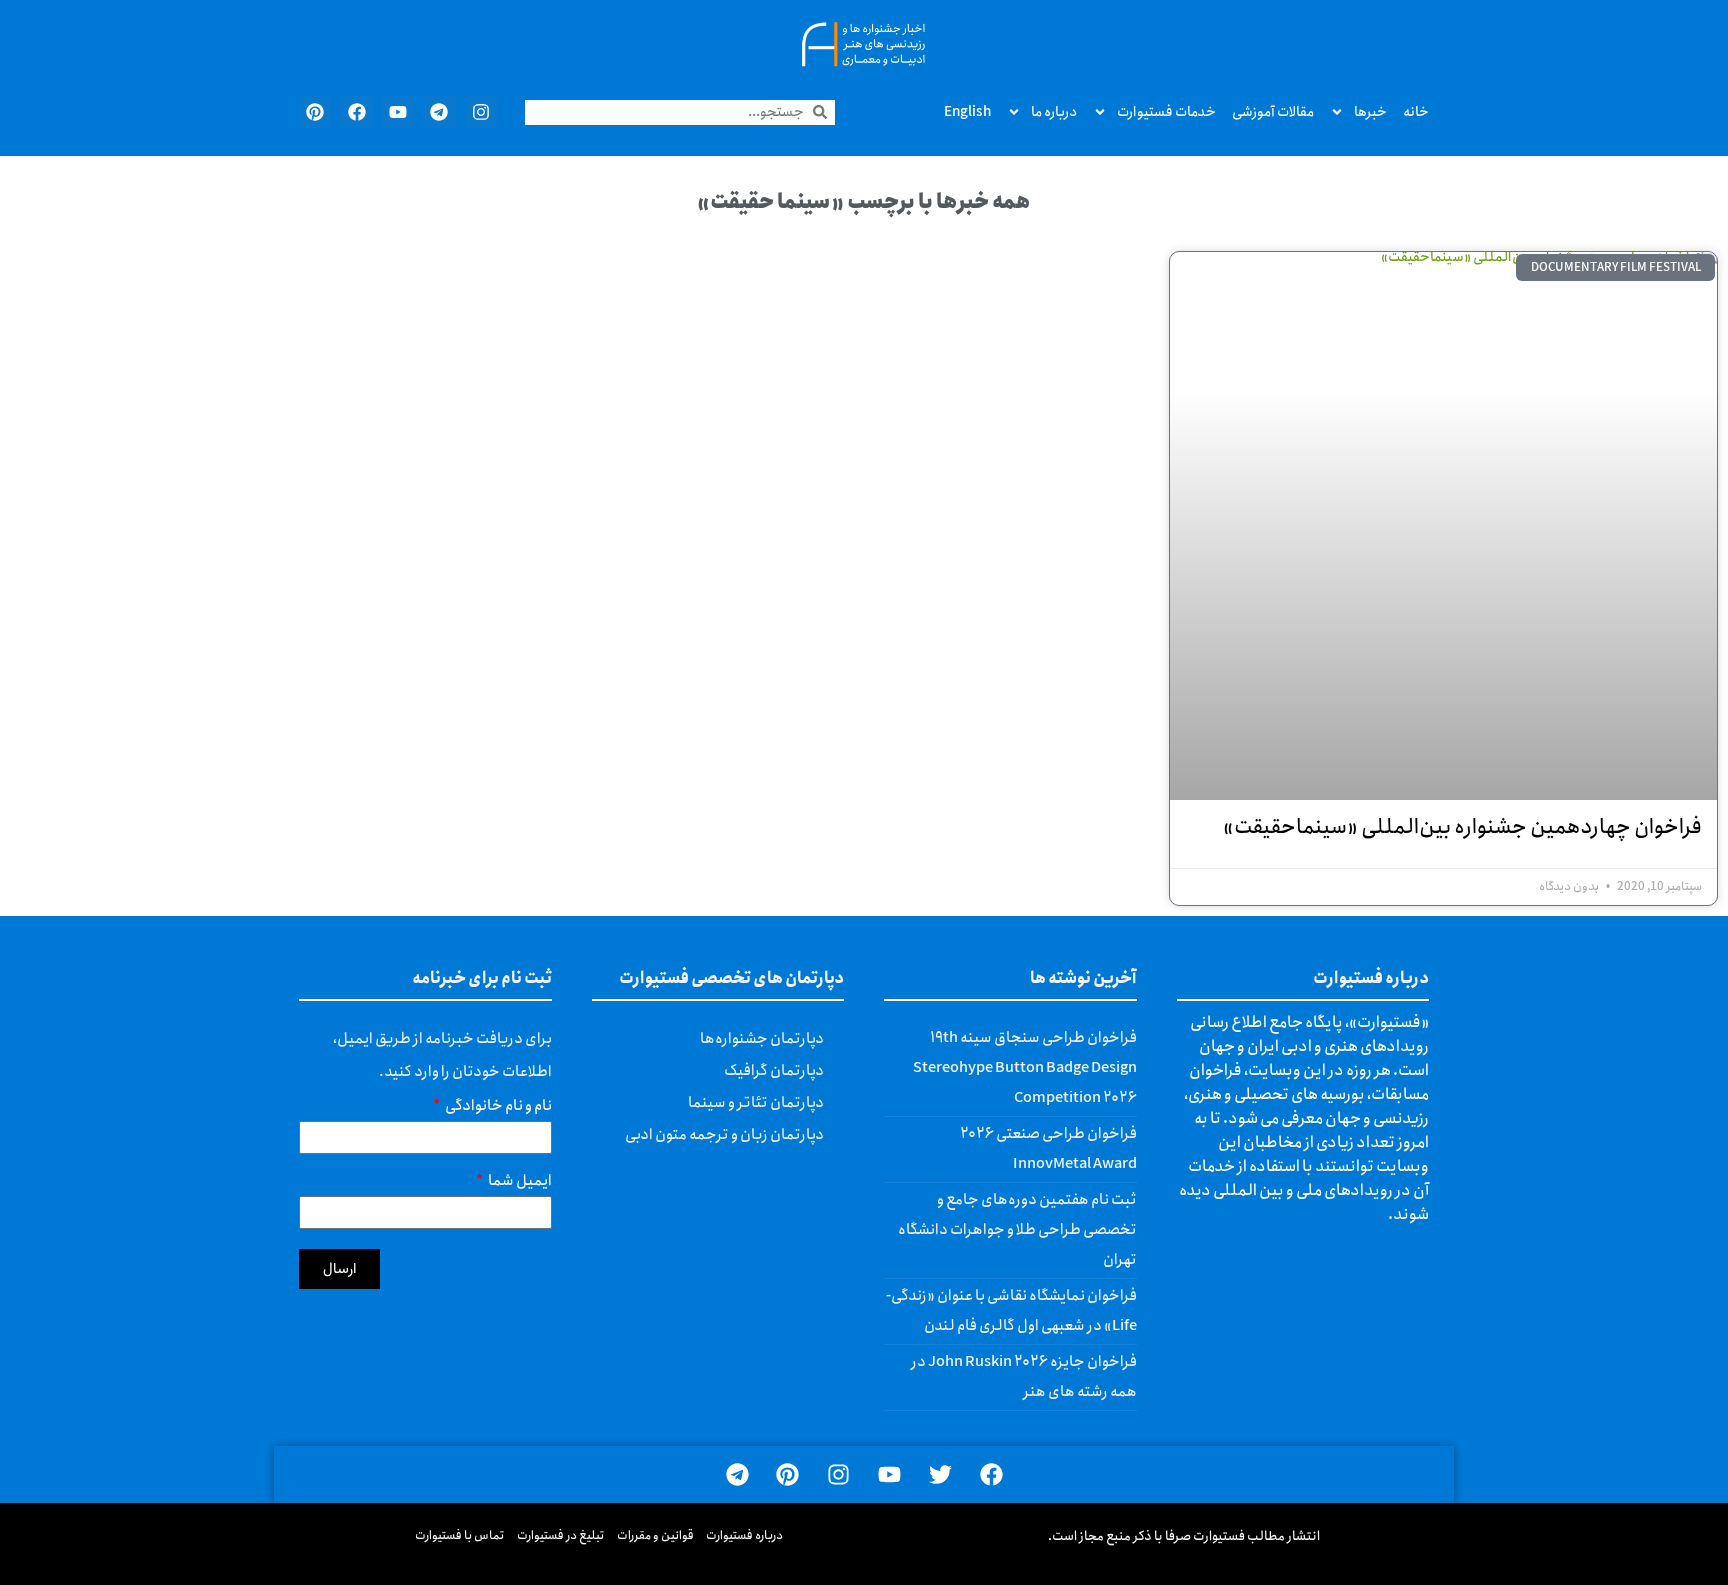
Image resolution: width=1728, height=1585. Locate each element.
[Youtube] (398, 112)
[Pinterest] (315, 112)
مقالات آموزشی (1273, 112)
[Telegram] (439, 112)
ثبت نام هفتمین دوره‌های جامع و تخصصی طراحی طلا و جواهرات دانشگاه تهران (1017, 1230)
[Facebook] (356, 112)
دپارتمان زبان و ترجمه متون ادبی (724, 1135)
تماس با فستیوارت (460, 1535)
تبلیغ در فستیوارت (561, 1535)
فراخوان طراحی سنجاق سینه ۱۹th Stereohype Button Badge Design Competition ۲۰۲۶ (1025, 1068)
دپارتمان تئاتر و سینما (756, 1103)
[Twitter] (940, 1474)
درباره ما (1054, 112)
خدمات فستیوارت (1166, 112)
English (967, 112)
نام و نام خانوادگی (497, 1108)
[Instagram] (481, 112)
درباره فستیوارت (744, 1535)
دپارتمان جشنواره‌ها (762, 1039)
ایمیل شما (519, 1183)
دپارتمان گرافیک (774, 1071)
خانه (1416, 112)
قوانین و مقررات (655, 1535)
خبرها (1370, 112)
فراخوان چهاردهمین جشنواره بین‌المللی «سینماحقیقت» (1462, 827)
